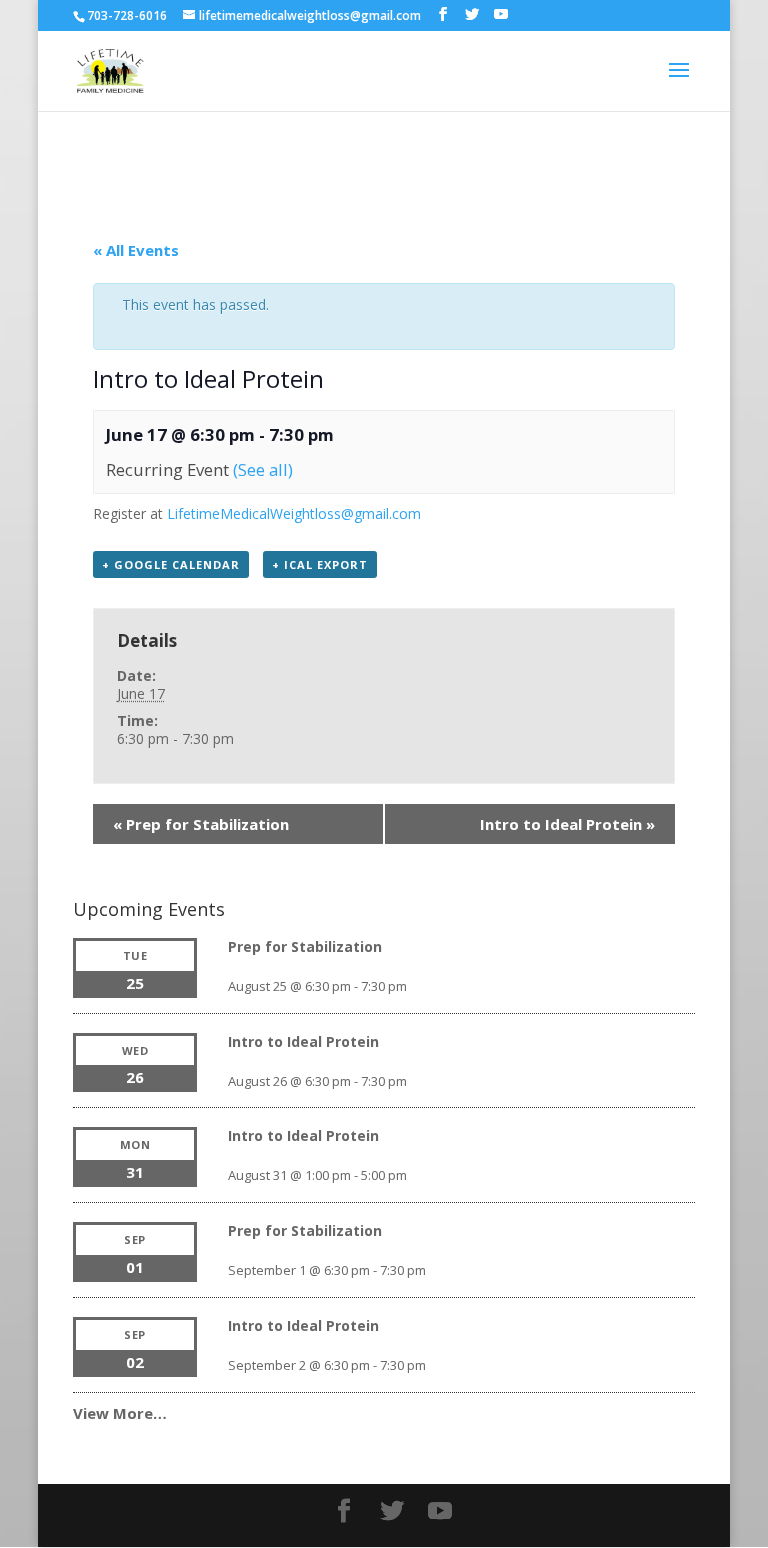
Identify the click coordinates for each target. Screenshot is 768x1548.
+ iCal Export (320, 564)
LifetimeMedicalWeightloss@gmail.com (294, 513)
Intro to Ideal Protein (567, 824)
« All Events (136, 250)
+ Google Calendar (171, 564)
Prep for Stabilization (201, 824)
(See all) (263, 469)
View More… (120, 1413)
